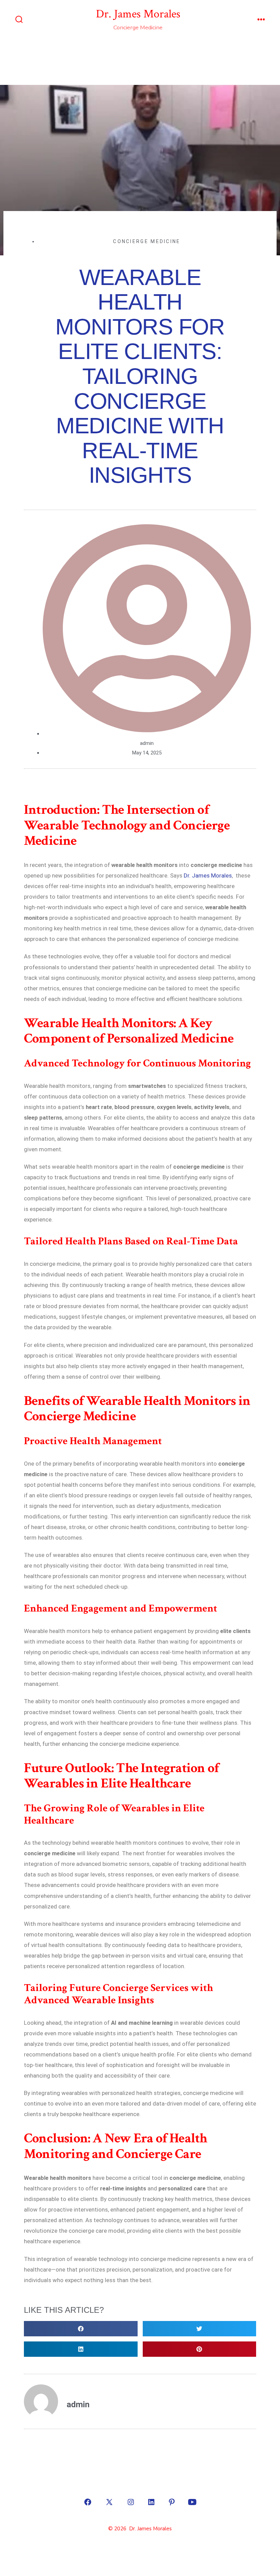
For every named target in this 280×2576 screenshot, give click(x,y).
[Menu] (261, 20)
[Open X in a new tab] (109, 2502)
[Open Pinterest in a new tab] (172, 2502)
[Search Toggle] (19, 20)
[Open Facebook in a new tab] (88, 2502)
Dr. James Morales (208, 875)
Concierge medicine (147, 241)
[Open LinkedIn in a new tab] (151, 2502)
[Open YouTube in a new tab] (192, 2502)
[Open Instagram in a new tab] (131, 2502)
